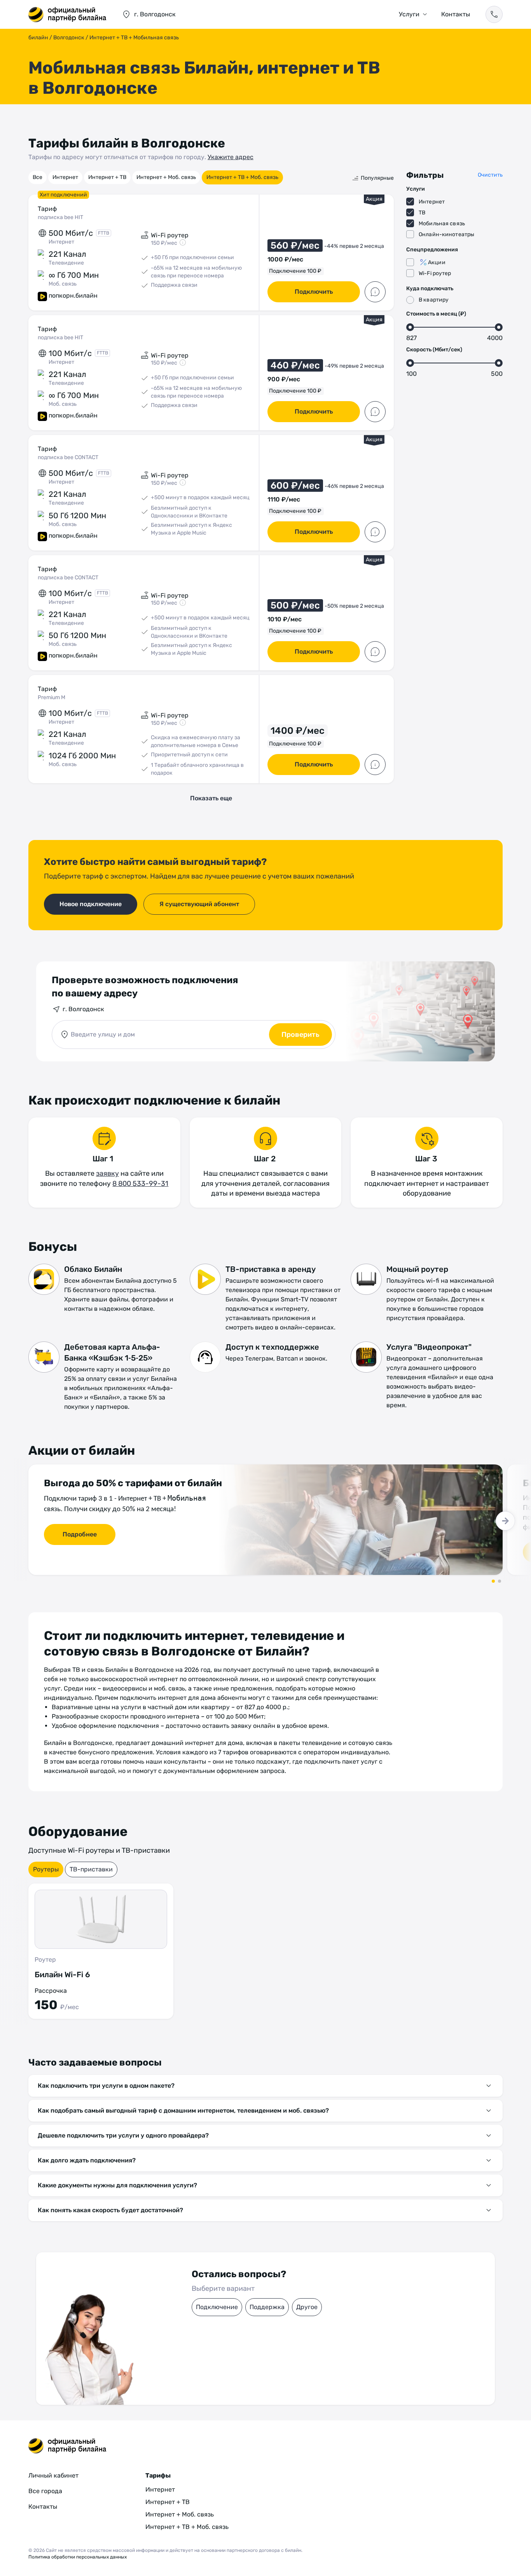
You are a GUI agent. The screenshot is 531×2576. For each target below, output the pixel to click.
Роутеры (46, 1869)
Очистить (490, 175)
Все (38, 177)
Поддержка (267, 2307)
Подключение (217, 2307)
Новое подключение (91, 904)
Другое (307, 2307)
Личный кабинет (53, 2475)
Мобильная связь (442, 224)
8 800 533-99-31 (140, 1184)
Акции (437, 262)
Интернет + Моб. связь (166, 177)
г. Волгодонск (83, 1009)
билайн (38, 38)
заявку (107, 1173)
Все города (45, 2491)
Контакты (456, 14)
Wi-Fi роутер (435, 273)
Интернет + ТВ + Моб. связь (242, 177)
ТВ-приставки (91, 1869)
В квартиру (434, 300)
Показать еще (211, 798)
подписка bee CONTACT (68, 457)
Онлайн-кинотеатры (446, 234)
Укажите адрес (231, 157)
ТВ (422, 213)
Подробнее (80, 1534)
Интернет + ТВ (107, 177)
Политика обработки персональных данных (78, 2557)
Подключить (314, 292)
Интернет (65, 177)
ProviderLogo (67, 14)
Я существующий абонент (199, 904)
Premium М (52, 697)
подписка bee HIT (60, 217)
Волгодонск (69, 38)
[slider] (410, 327)
